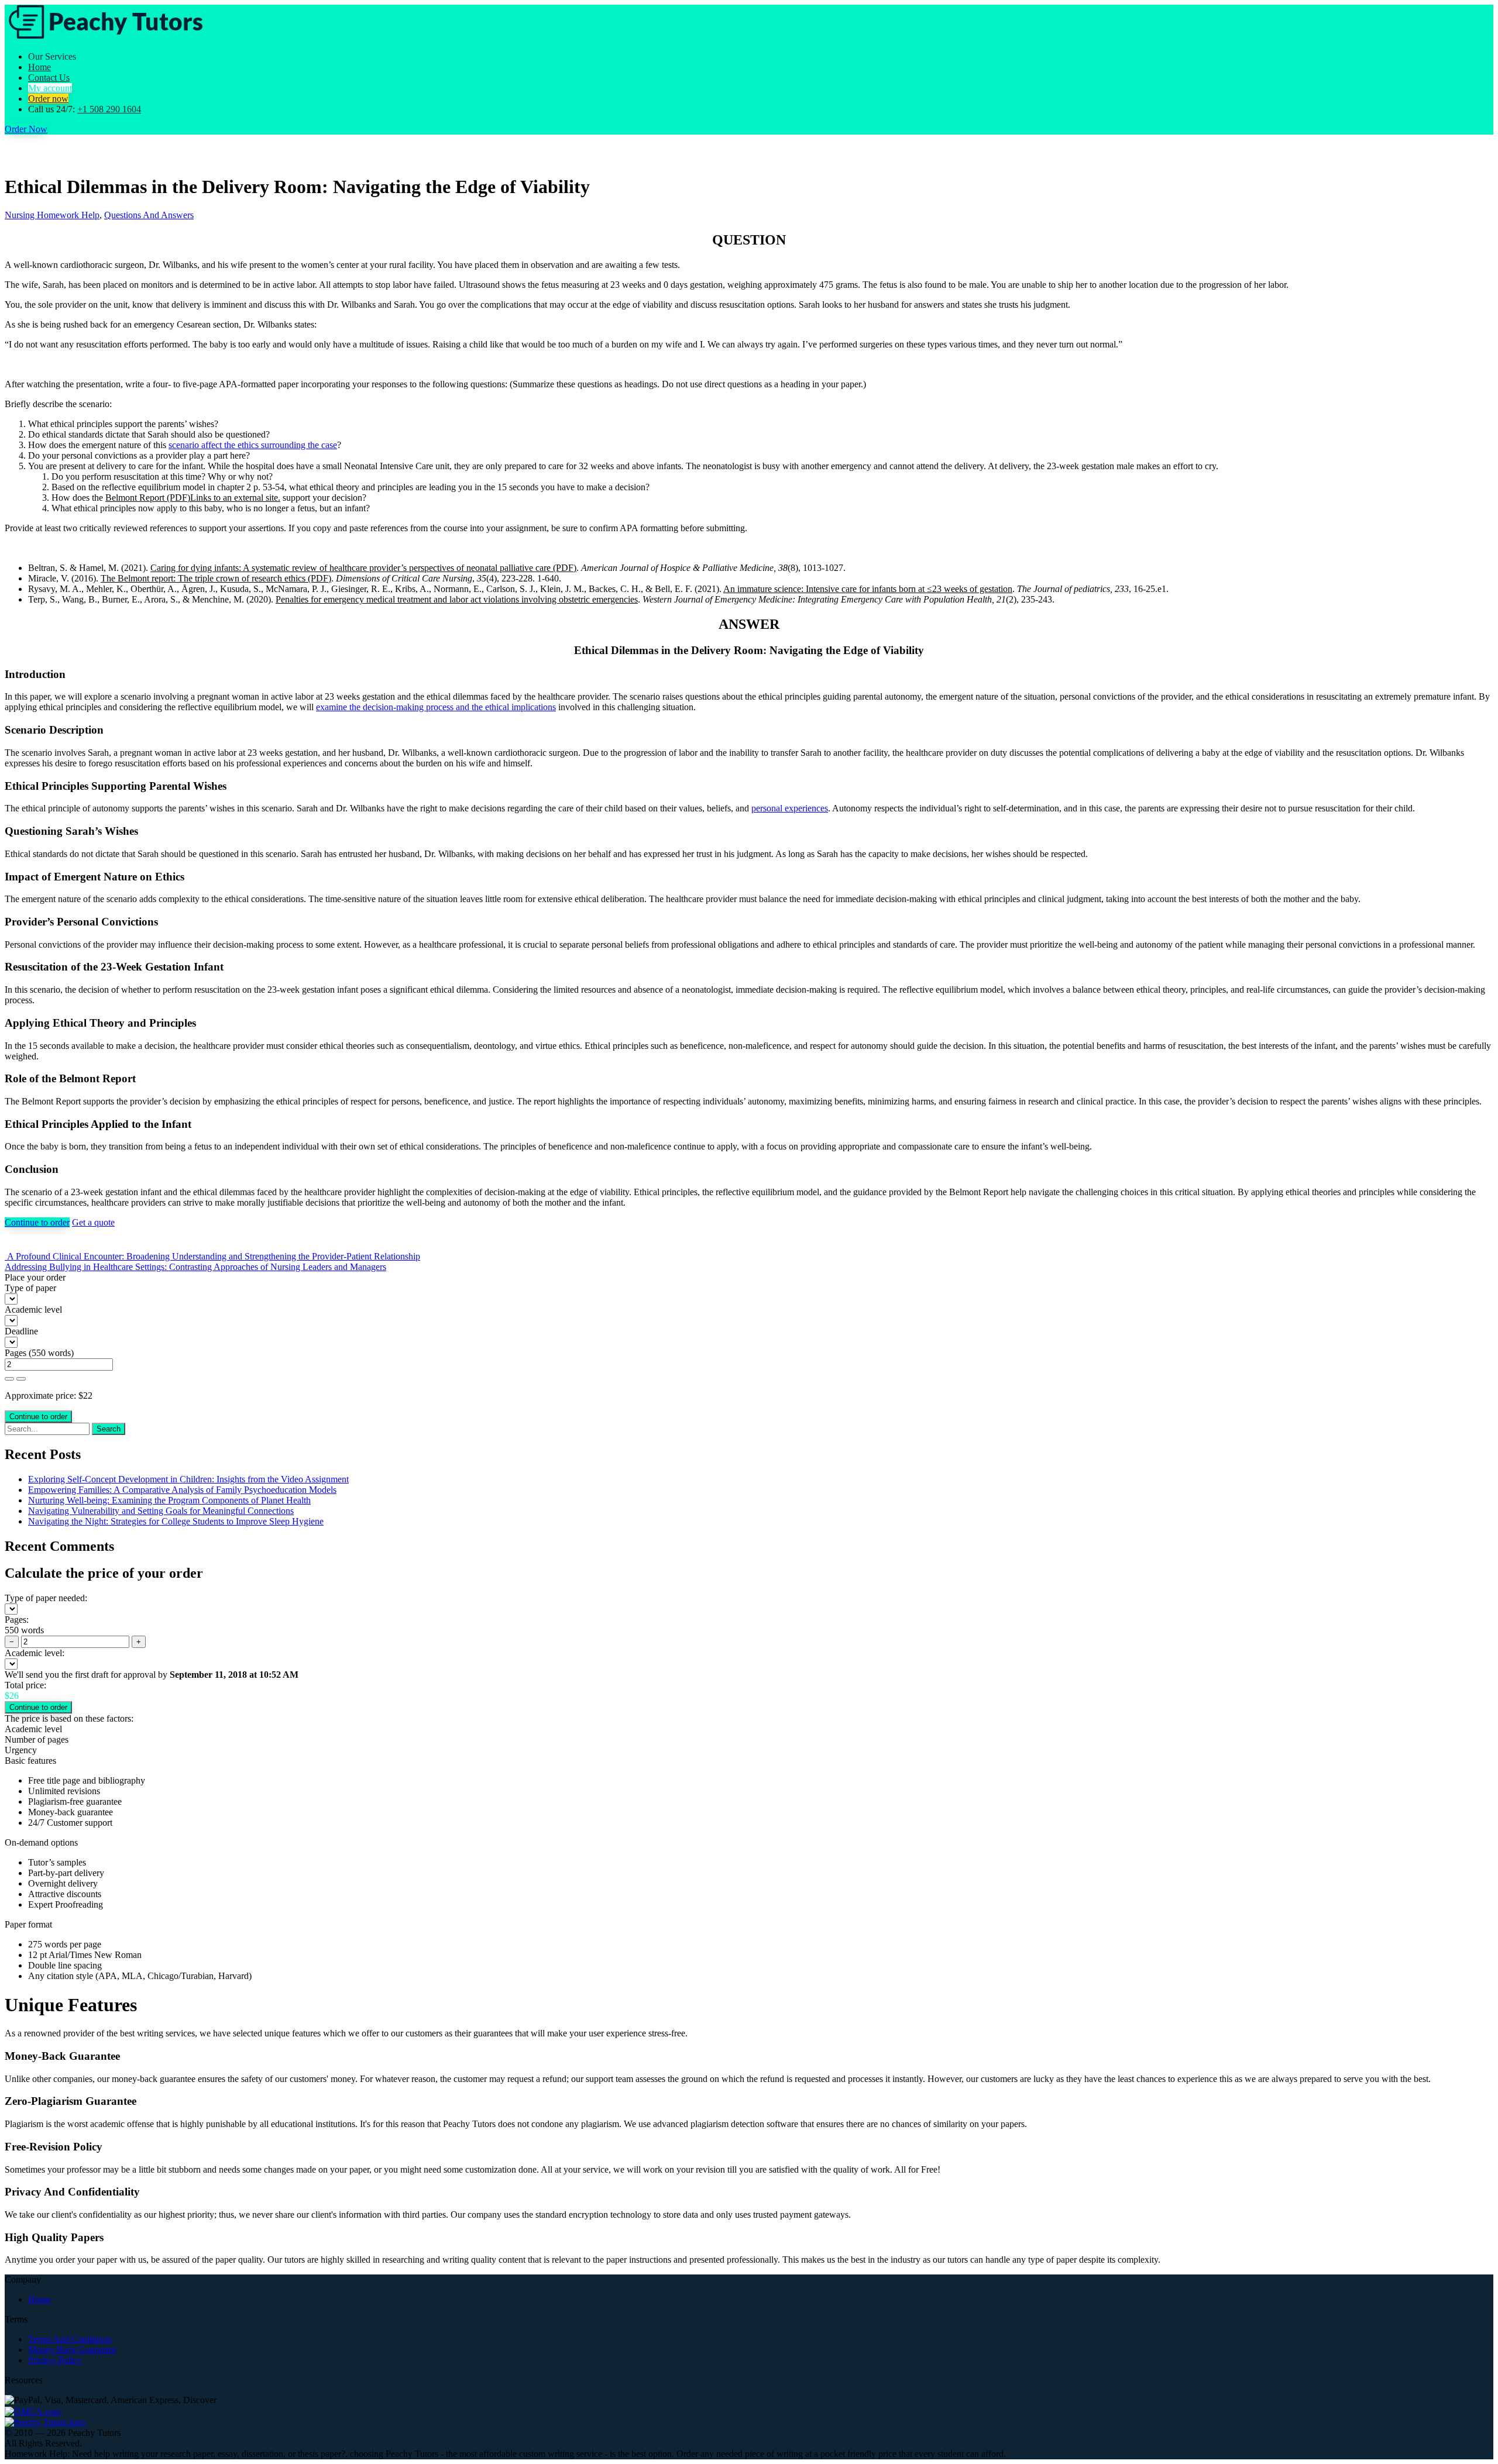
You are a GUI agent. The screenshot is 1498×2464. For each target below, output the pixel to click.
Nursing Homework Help (52, 215)
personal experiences (790, 808)
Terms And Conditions (70, 2339)
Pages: (17, 1620)
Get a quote (93, 1222)
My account (50, 88)
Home (39, 67)
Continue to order (37, 1222)
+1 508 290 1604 (109, 109)
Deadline (21, 1331)
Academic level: (35, 1653)
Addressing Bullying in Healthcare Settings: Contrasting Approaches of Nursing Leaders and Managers (195, 1267)
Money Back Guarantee (72, 2350)
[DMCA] (33, 2410)
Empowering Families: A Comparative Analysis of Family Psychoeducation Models (182, 1490)
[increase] (9, 1379)
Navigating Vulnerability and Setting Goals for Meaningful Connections (161, 1511)
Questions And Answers (149, 215)
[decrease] (21, 1379)
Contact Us (49, 78)
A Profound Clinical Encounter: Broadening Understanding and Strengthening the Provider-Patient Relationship (212, 1256)
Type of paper (30, 1288)
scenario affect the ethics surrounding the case (253, 445)
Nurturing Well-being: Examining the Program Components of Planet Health (169, 1500)
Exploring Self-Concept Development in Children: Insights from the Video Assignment (188, 1479)
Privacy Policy (55, 2360)
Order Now (26, 129)
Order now (48, 99)
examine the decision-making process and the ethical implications (436, 707)
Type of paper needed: (46, 1598)
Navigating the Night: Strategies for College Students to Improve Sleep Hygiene (176, 1521)
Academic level (33, 1310)
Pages (16, 1353)
